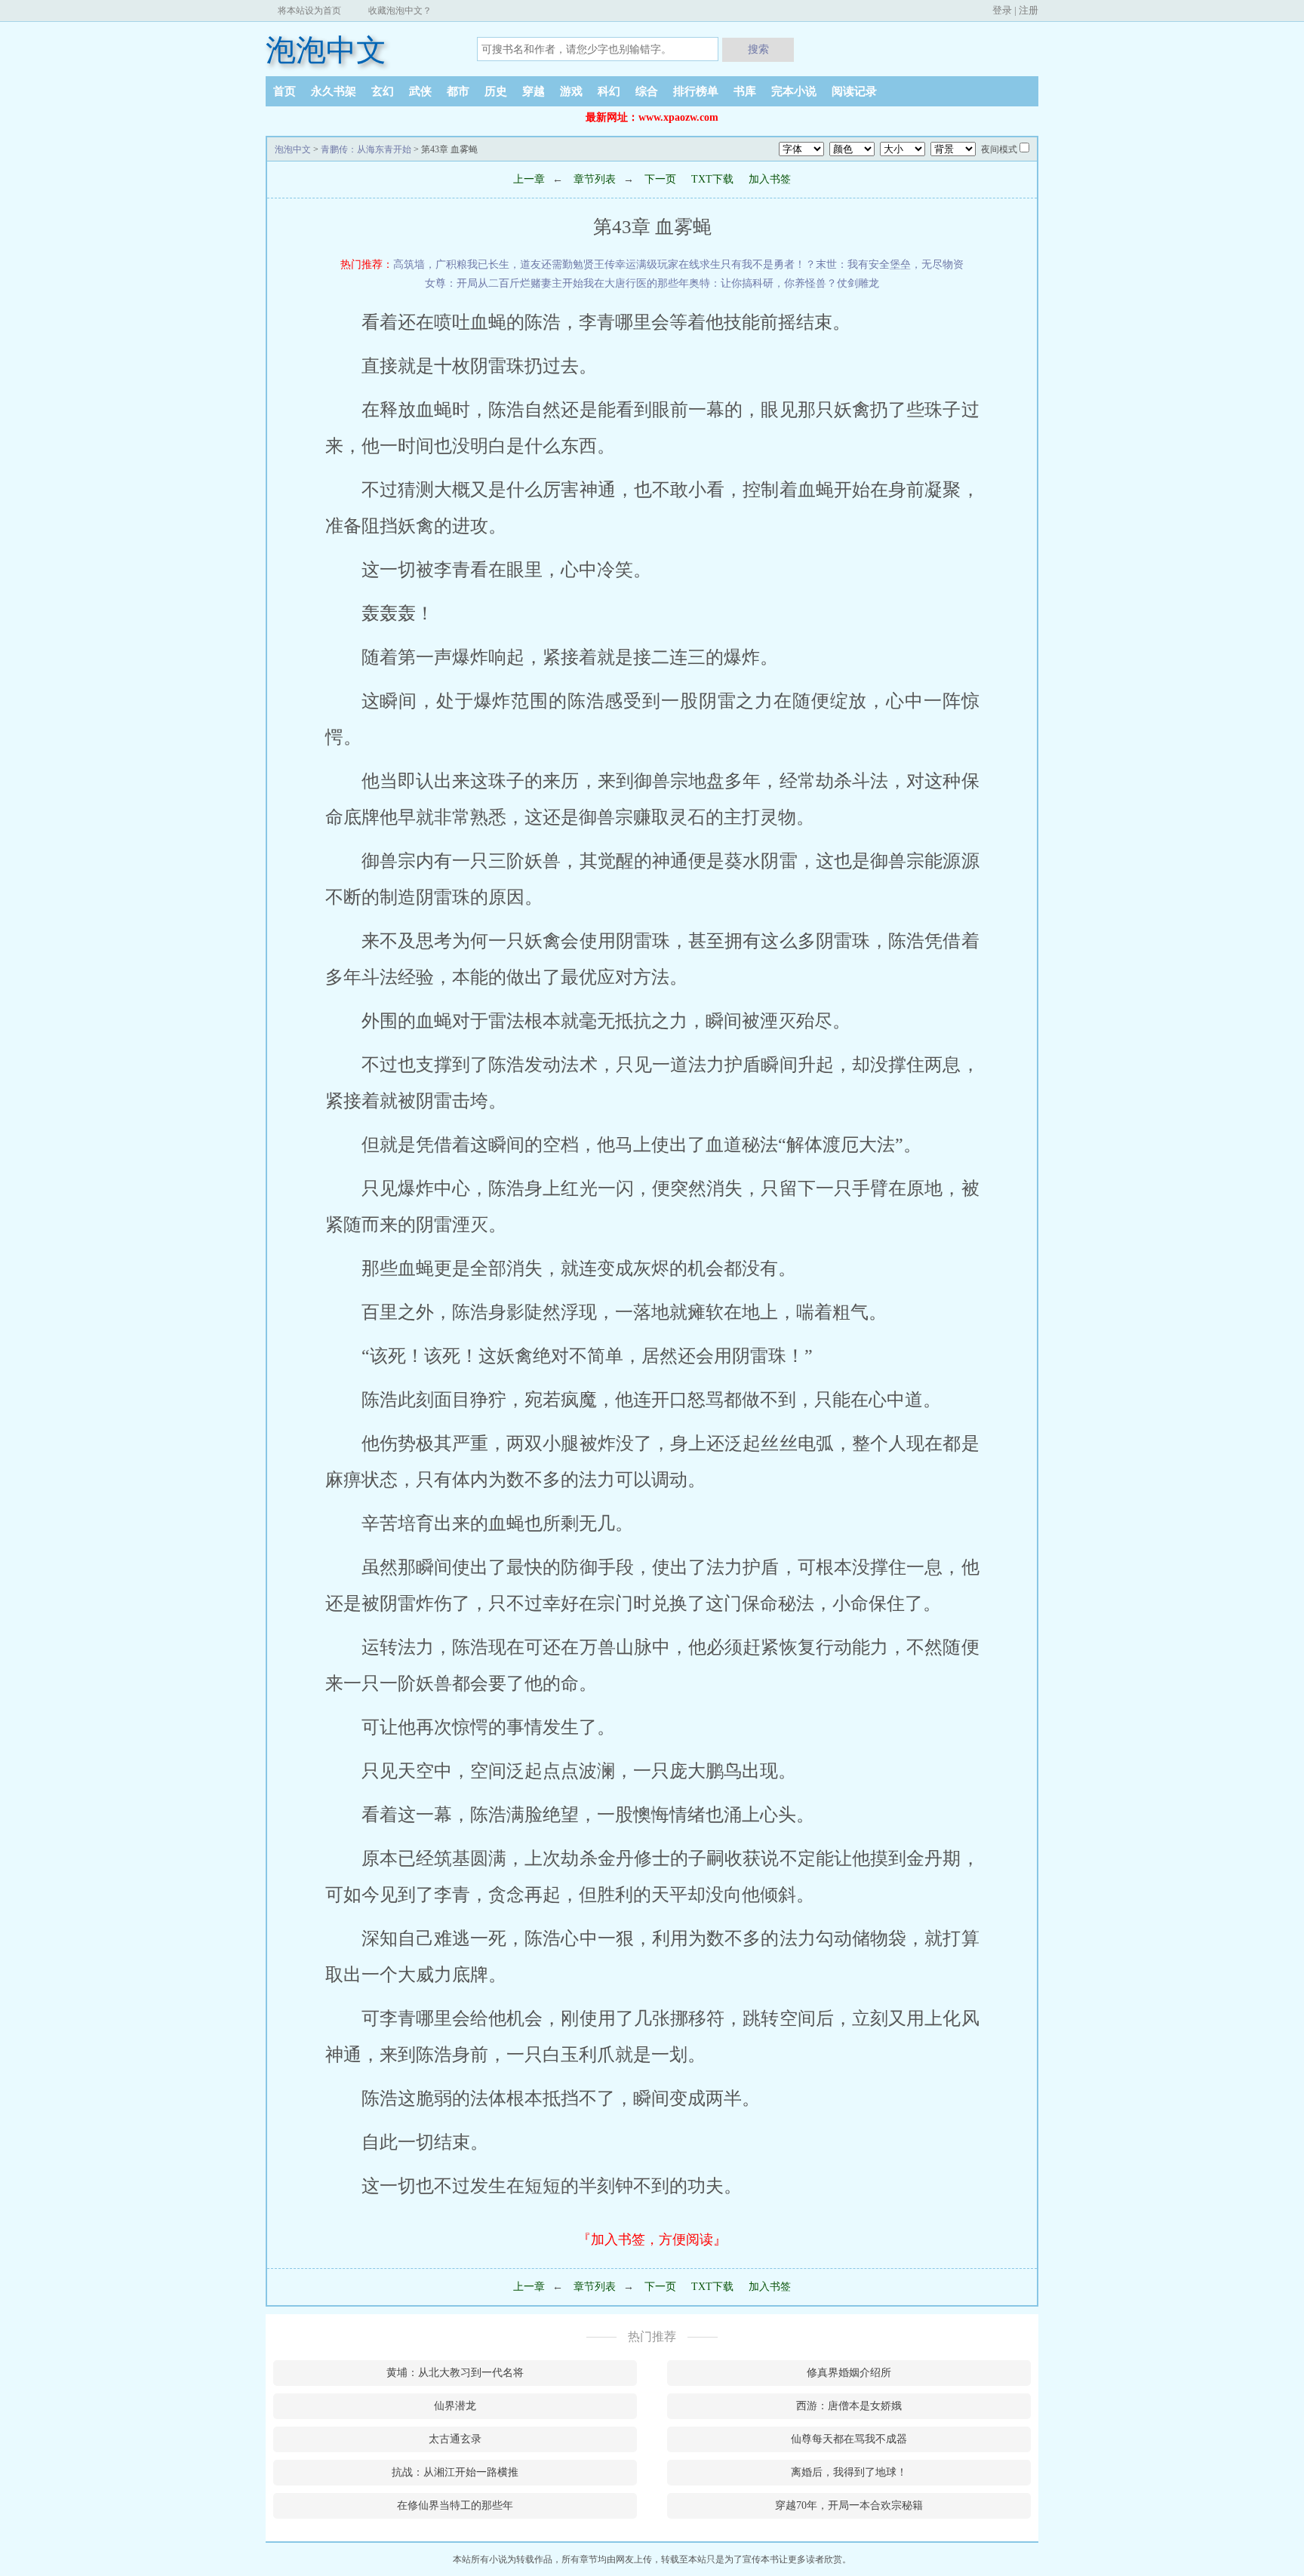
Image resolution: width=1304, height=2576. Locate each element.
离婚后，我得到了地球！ (849, 2472)
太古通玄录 (455, 2439)
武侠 (420, 91)
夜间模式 (999, 149)
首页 (284, 91)
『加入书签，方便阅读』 (652, 2239)
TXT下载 (712, 179)
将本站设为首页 (309, 11)
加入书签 (770, 179)
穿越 (534, 91)
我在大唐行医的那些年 (636, 283)
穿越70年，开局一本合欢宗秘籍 (849, 2505)
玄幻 (383, 91)
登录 (1002, 10)
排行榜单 (696, 91)
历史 (496, 91)
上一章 (529, 179)
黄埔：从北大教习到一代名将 (455, 2373)
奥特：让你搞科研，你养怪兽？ (763, 283)
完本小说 (794, 91)
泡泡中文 (326, 50)
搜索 (758, 49)
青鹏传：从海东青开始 (366, 149)
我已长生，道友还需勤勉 (525, 264)
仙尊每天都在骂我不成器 (849, 2439)
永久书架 (334, 91)
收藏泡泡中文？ (400, 11)
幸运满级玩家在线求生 (668, 264)
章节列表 (595, 179)
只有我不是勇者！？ (768, 264)
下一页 (659, 179)
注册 (1029, 10)
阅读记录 (854, 91)
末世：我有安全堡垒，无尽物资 (890, 264)
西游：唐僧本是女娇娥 (849, 2406)
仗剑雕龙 (858, 283)
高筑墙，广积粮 (430, 264)
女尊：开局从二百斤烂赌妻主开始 (504, 283)
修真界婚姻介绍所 (849, 2373)
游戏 (571, 91)
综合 (647, 91)
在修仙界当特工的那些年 (455, 2505)
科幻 (609, 91)
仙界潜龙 (455, 2406)
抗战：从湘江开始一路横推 (455, 2472)
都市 (458, 91)
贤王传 (599, 264)
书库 (745, 91)
